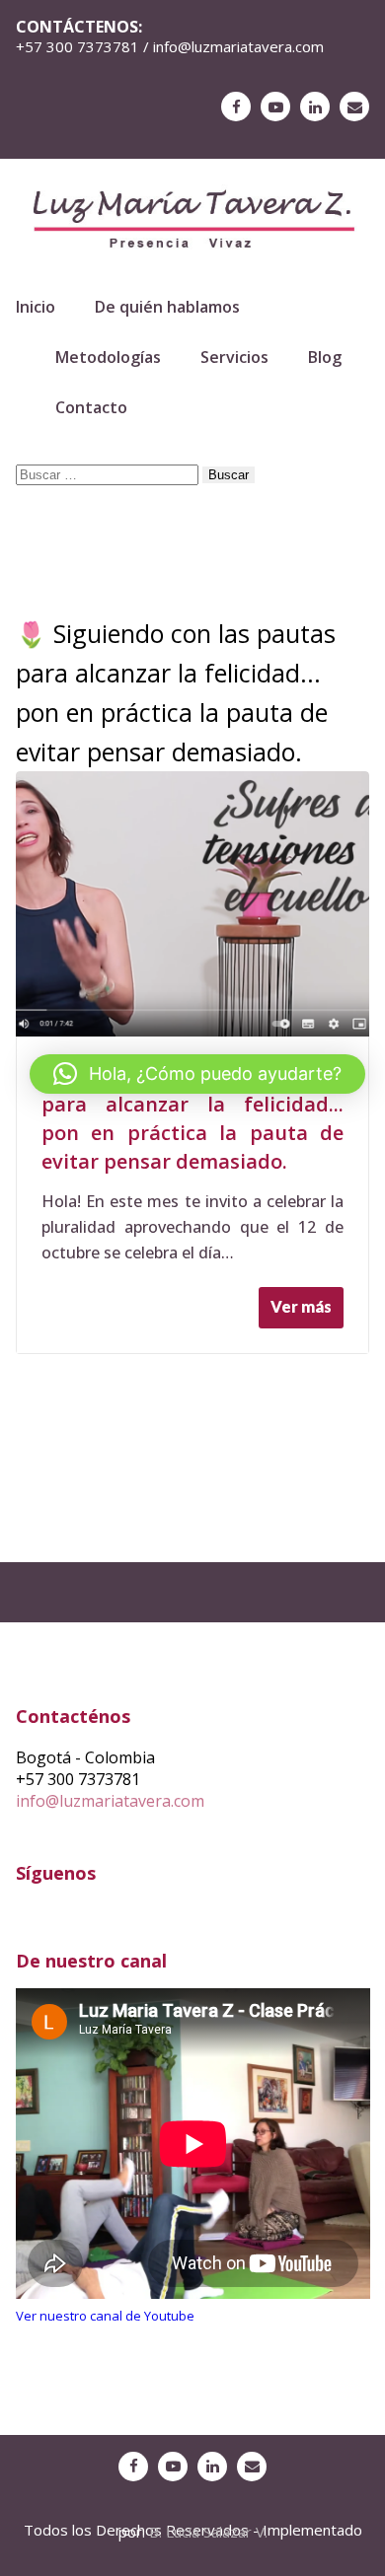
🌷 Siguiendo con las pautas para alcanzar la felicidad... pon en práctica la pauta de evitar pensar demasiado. (193, 1118)
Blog (325, 357)
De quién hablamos (167, 307)
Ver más (301, 1306)
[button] (197, 1074)
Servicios (234, 357)
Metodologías (108, 357)
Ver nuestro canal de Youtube (105, 2316)
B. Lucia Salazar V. (208, 2532)
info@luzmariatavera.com (110, 1801)
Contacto (91, 407)
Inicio (36, 307)
